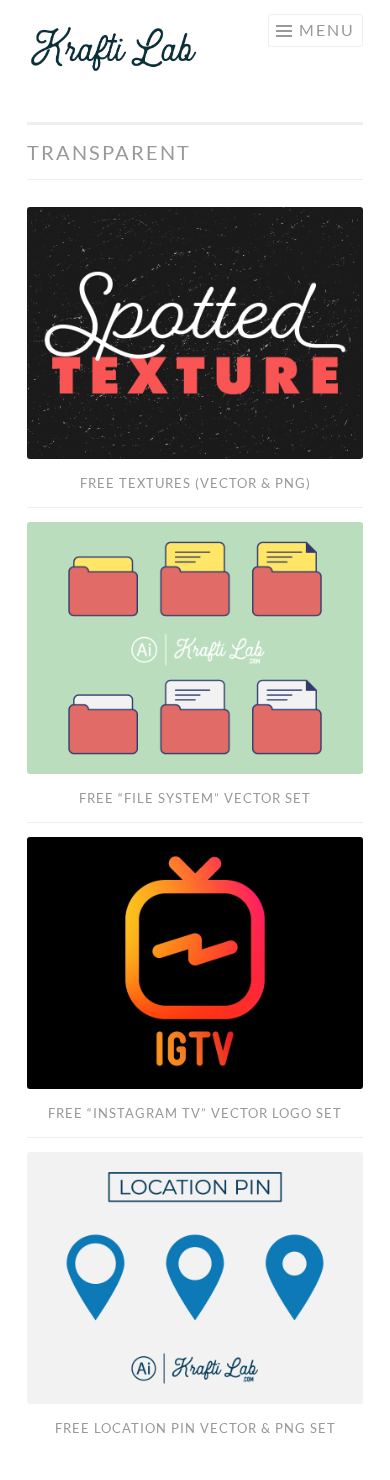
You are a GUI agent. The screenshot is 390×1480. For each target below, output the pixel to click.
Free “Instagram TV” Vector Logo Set (195, 1113)
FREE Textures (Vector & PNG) (195, 483)
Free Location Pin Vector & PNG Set (195, 1428)
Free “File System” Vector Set (195, 798)
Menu (327, 29)
